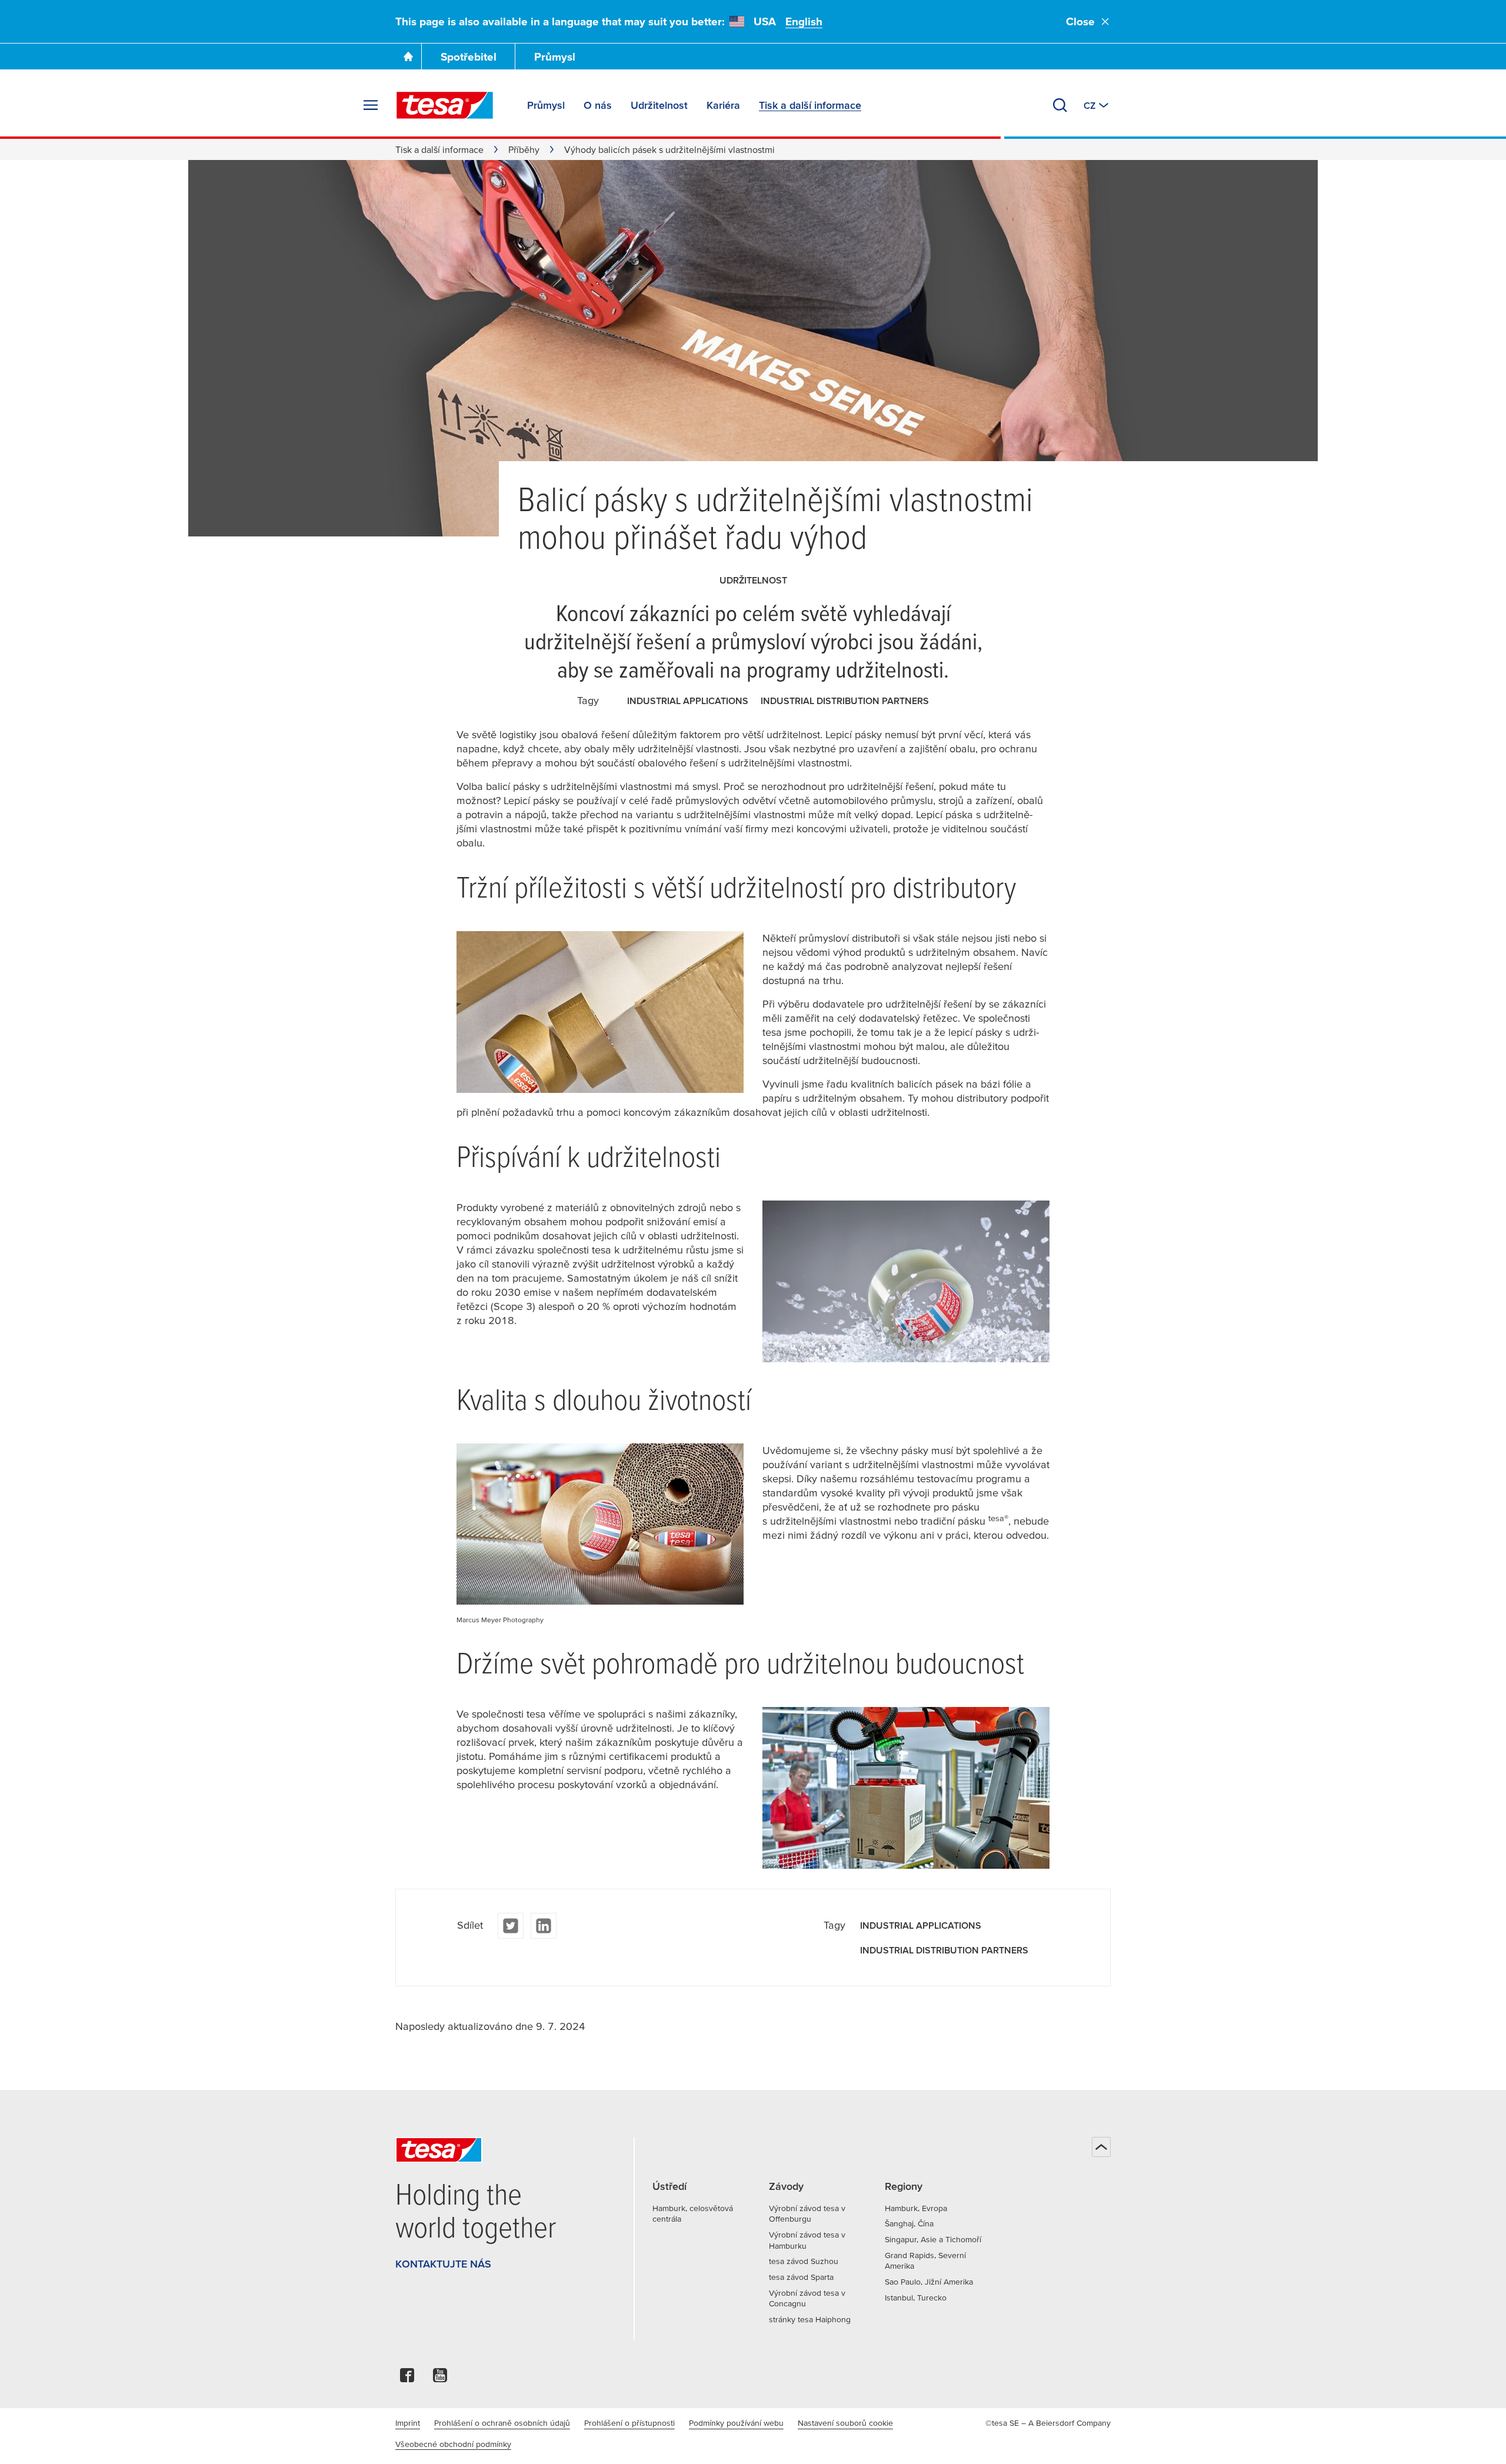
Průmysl (555, 57)
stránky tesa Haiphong (810, 2319)
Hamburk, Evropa (916, 2208)
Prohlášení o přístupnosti (629, 2423)
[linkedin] (544, 1926)
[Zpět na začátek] (1101, 2147)
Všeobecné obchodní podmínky (453, 2444)
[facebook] (407, 2378)
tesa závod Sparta (801, 2277)
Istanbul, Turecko (916, 2298)
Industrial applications (688, 701)
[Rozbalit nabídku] (371, 105)
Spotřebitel (469, 57)
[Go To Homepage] (408, 56)
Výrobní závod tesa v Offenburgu (807, 2214)
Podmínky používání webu (736, 2423)
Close (1080, 21)
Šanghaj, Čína (909, 2223)
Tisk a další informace (439, 149)
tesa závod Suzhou (804, 2261)
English (804, 21)
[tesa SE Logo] (445, 105)
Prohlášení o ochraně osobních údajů (502, 2423)
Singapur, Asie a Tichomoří (933, 2239)
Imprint (408, 2423)
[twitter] (511, 1926)
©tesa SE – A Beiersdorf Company (1048, 2423)
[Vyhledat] (1060, 105)
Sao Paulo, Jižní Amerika (929, 2282)
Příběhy (524, 149)
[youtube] (440, 2378)
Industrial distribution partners (845, 701)
